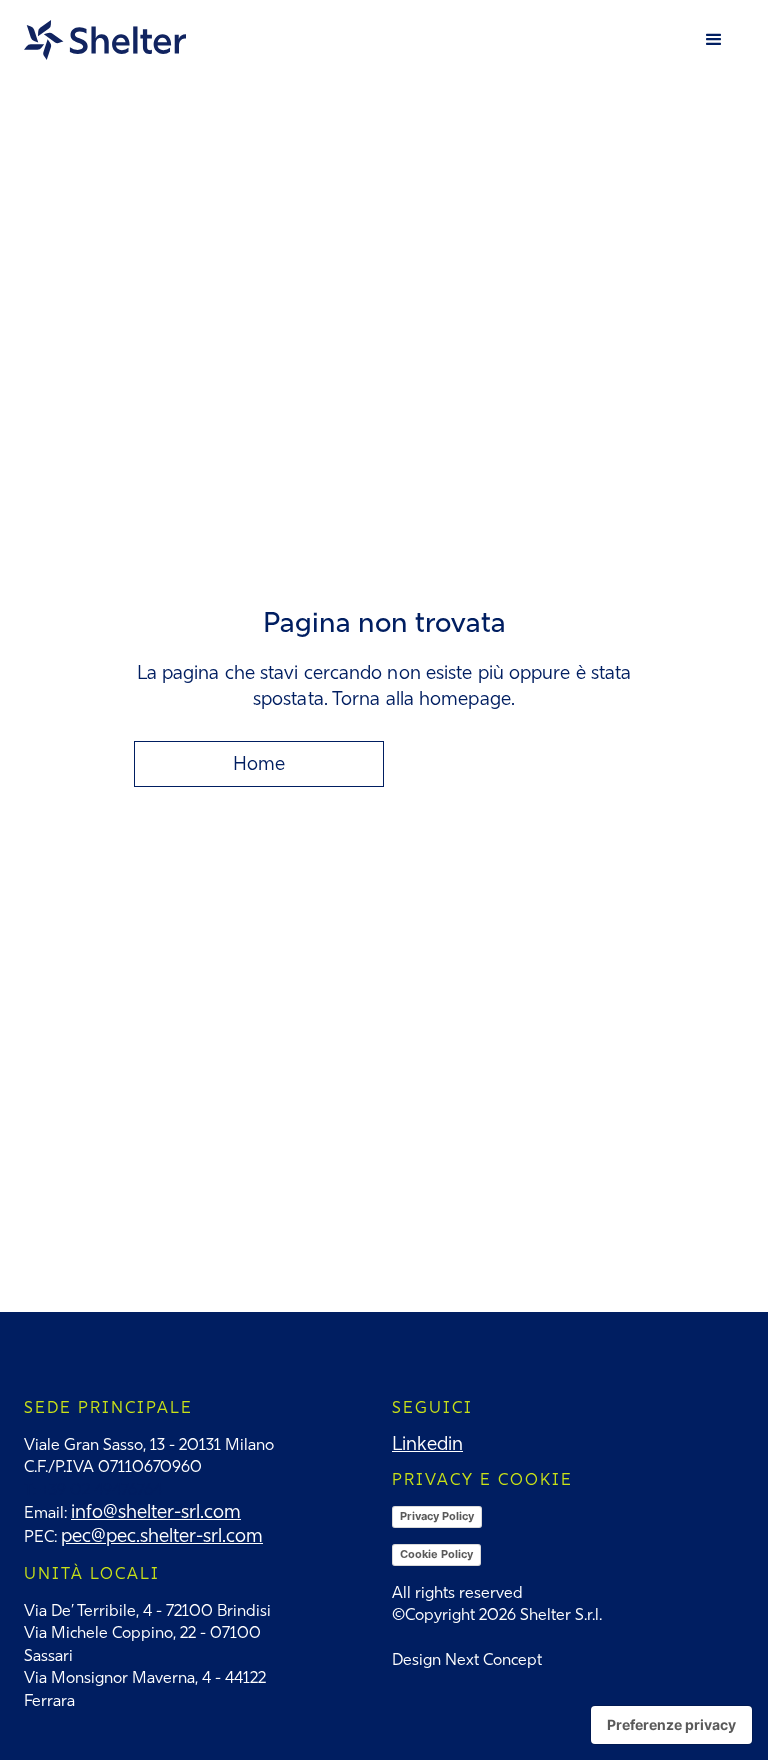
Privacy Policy (437, 1516)
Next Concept (493, 1659)
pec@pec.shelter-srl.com (162, 1535)
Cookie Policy (436, 1554)
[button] (714, 40)
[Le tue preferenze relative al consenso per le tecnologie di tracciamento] (671, 1725)
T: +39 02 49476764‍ (93, 1489)
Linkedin (427, 1443)
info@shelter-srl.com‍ (156, 1511)
